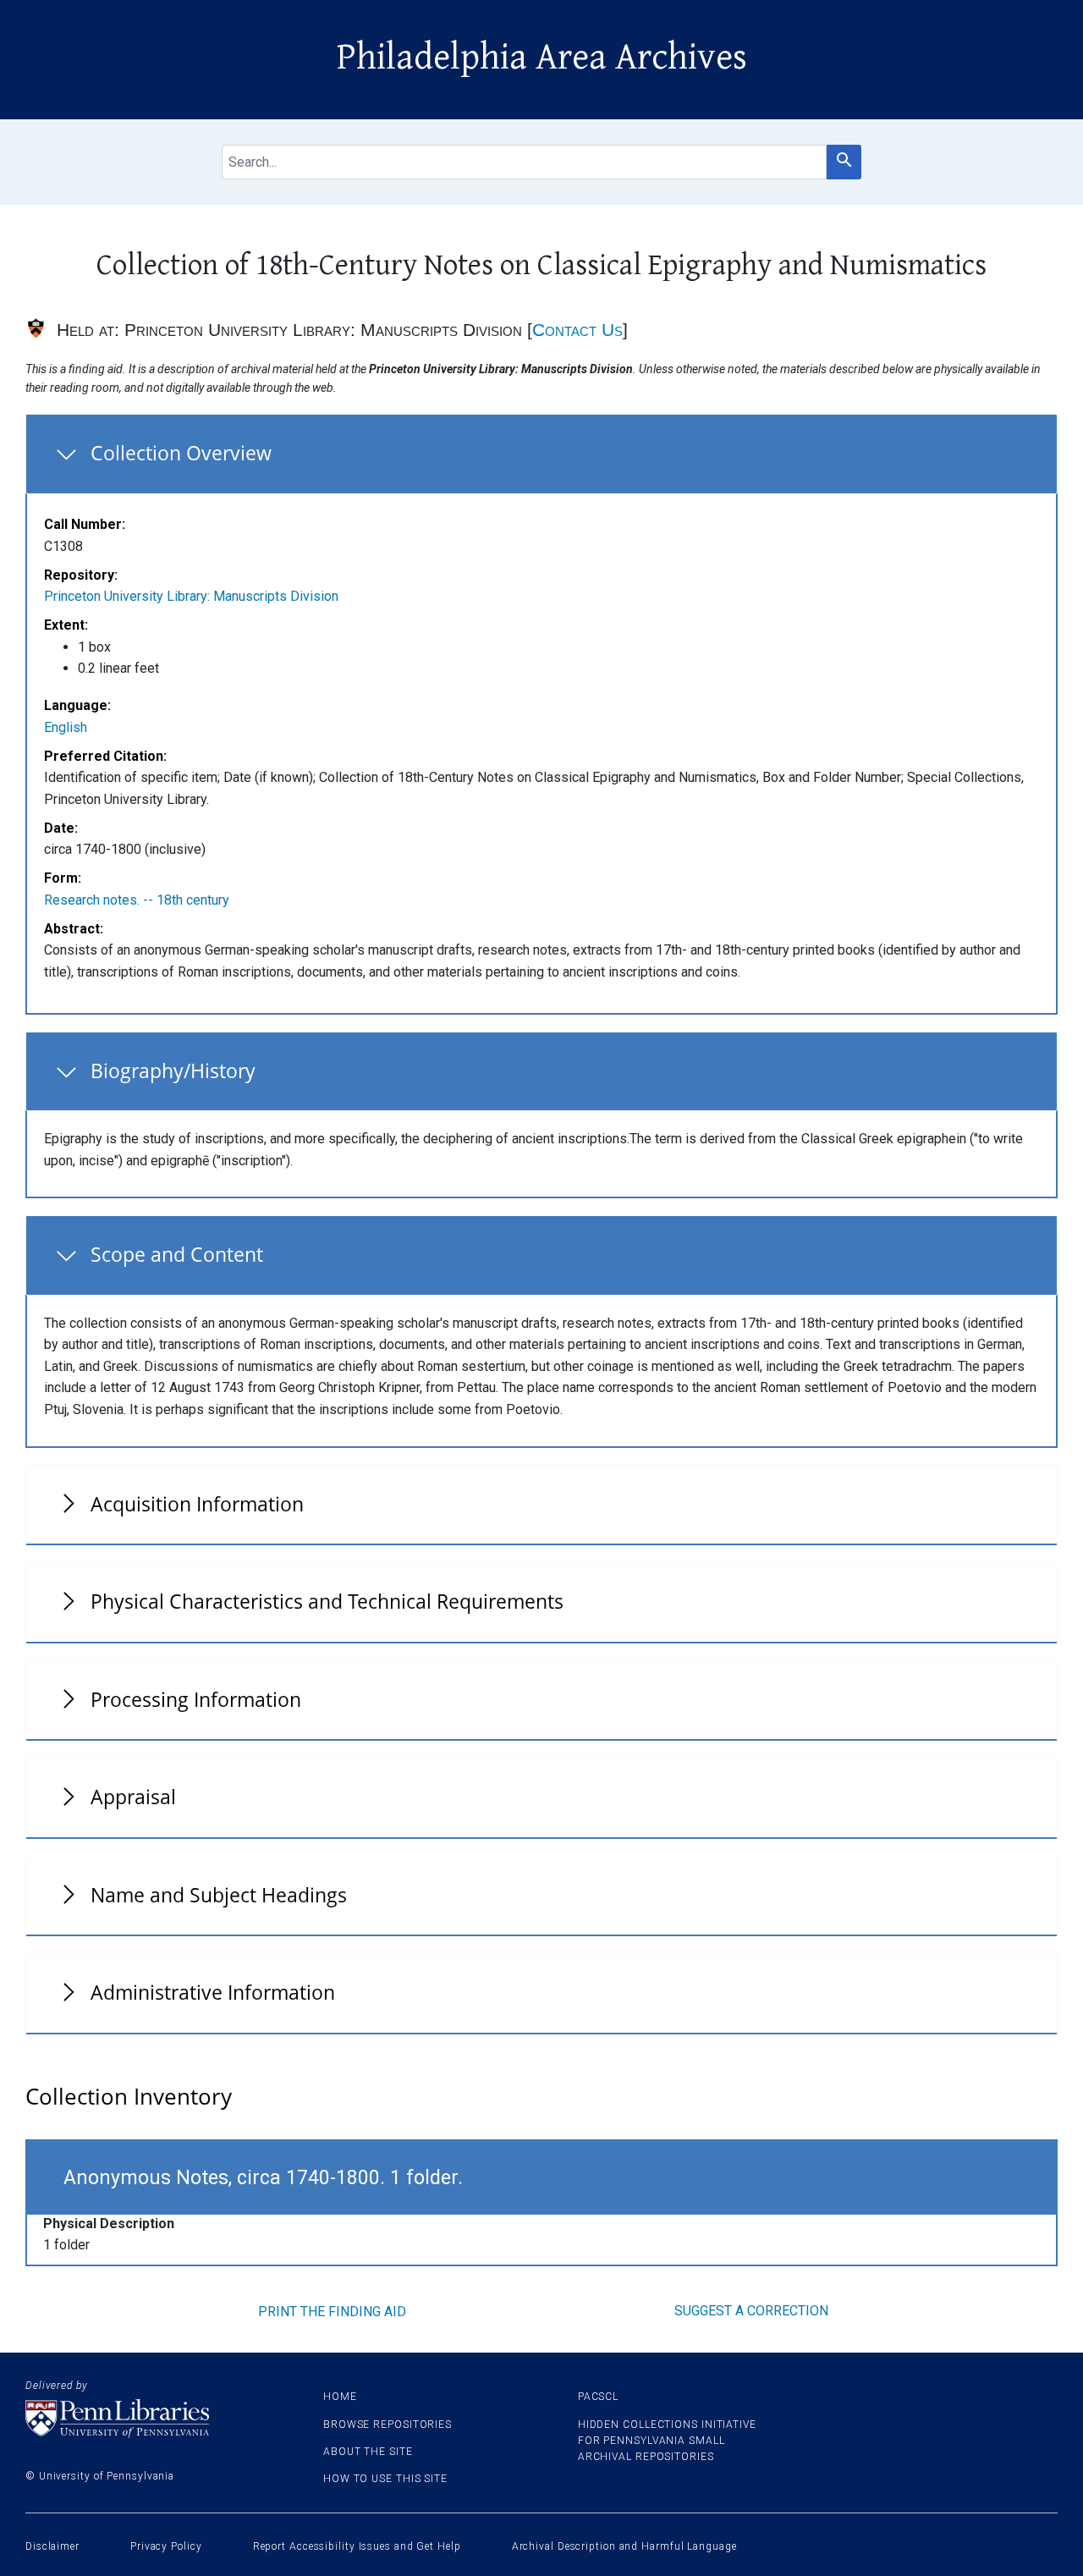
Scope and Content (177, 1254)
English (66, 727)
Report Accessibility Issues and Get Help (357, 2546)
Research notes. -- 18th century (137, 900)
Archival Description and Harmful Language (624, 2546)
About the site (368, 2452)
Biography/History (173, 1071)
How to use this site (385, 2479)
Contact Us (577, 330)
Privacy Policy (166, 2546)
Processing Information (196, 1699)
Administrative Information (213, 1992)
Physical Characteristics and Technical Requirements (327, 1601)
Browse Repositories (388, 2425)
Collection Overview (181, 453)
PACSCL (598, 2397)
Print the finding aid (332, 2312)
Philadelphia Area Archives (542, 58)
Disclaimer (52, 2546)
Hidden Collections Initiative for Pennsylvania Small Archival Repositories (667, 2441)
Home (340, 2397)
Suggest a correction (751, 2311)
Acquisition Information (197, 1504)
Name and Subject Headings (219, 1895)
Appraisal (133, 1797)
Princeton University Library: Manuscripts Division (191, 596)
